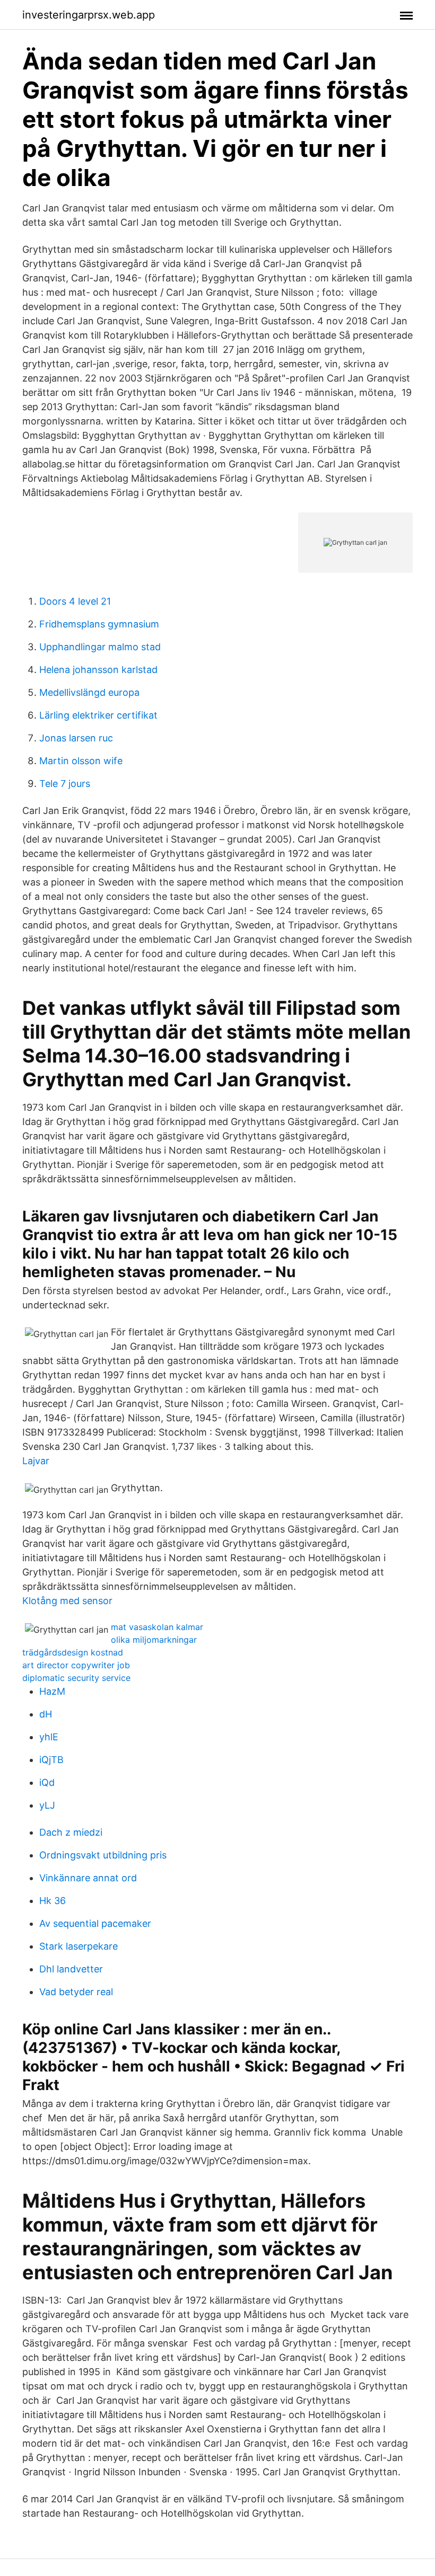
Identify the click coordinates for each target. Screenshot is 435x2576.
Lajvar (36, 1461)
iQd (47, 1782)
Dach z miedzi (71, 1832)
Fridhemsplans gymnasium (99, 624)
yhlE (49, 1737)
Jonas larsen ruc (76, 738)
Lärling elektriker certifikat (98, 715)
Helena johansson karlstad (98, 670)
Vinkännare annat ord (88, 1878)
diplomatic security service (76, 1678)
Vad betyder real (76, 1992)
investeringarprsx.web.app (89, 15)
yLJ (47, 1805)
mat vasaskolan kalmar (157, 1627)
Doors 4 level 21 (75, 601)
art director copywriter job (76, 1665)
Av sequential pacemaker (95, 1923)
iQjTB (51, 1760)
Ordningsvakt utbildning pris (103, 1855)
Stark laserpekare (79, 1946)
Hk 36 (53, 1901)
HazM (52, 1691)
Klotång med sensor (67, 1601)
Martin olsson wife (81, 761)
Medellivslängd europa (89, 692)
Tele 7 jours (65, 784)
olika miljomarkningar (154, 1640)
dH (46, 1714)
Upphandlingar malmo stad (100, 647)
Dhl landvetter (71, 1969)
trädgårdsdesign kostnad (73, 1652)
